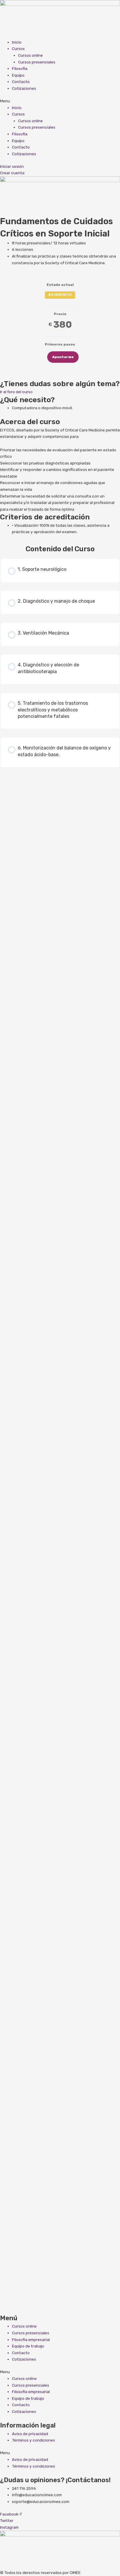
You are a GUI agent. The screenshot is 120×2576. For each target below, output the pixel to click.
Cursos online (30, 55)
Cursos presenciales (37, 62)
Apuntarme (63, 357)
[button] (60, 101)
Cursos (18, 49)
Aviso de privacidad (30, 2434)
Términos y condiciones (33, 2440)
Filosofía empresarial (31, 2340)
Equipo (18, 75)
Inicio (17, 42)
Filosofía (20, 68)
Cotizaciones (24, 88)
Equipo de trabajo (28, 2346)
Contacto (21, 82)
